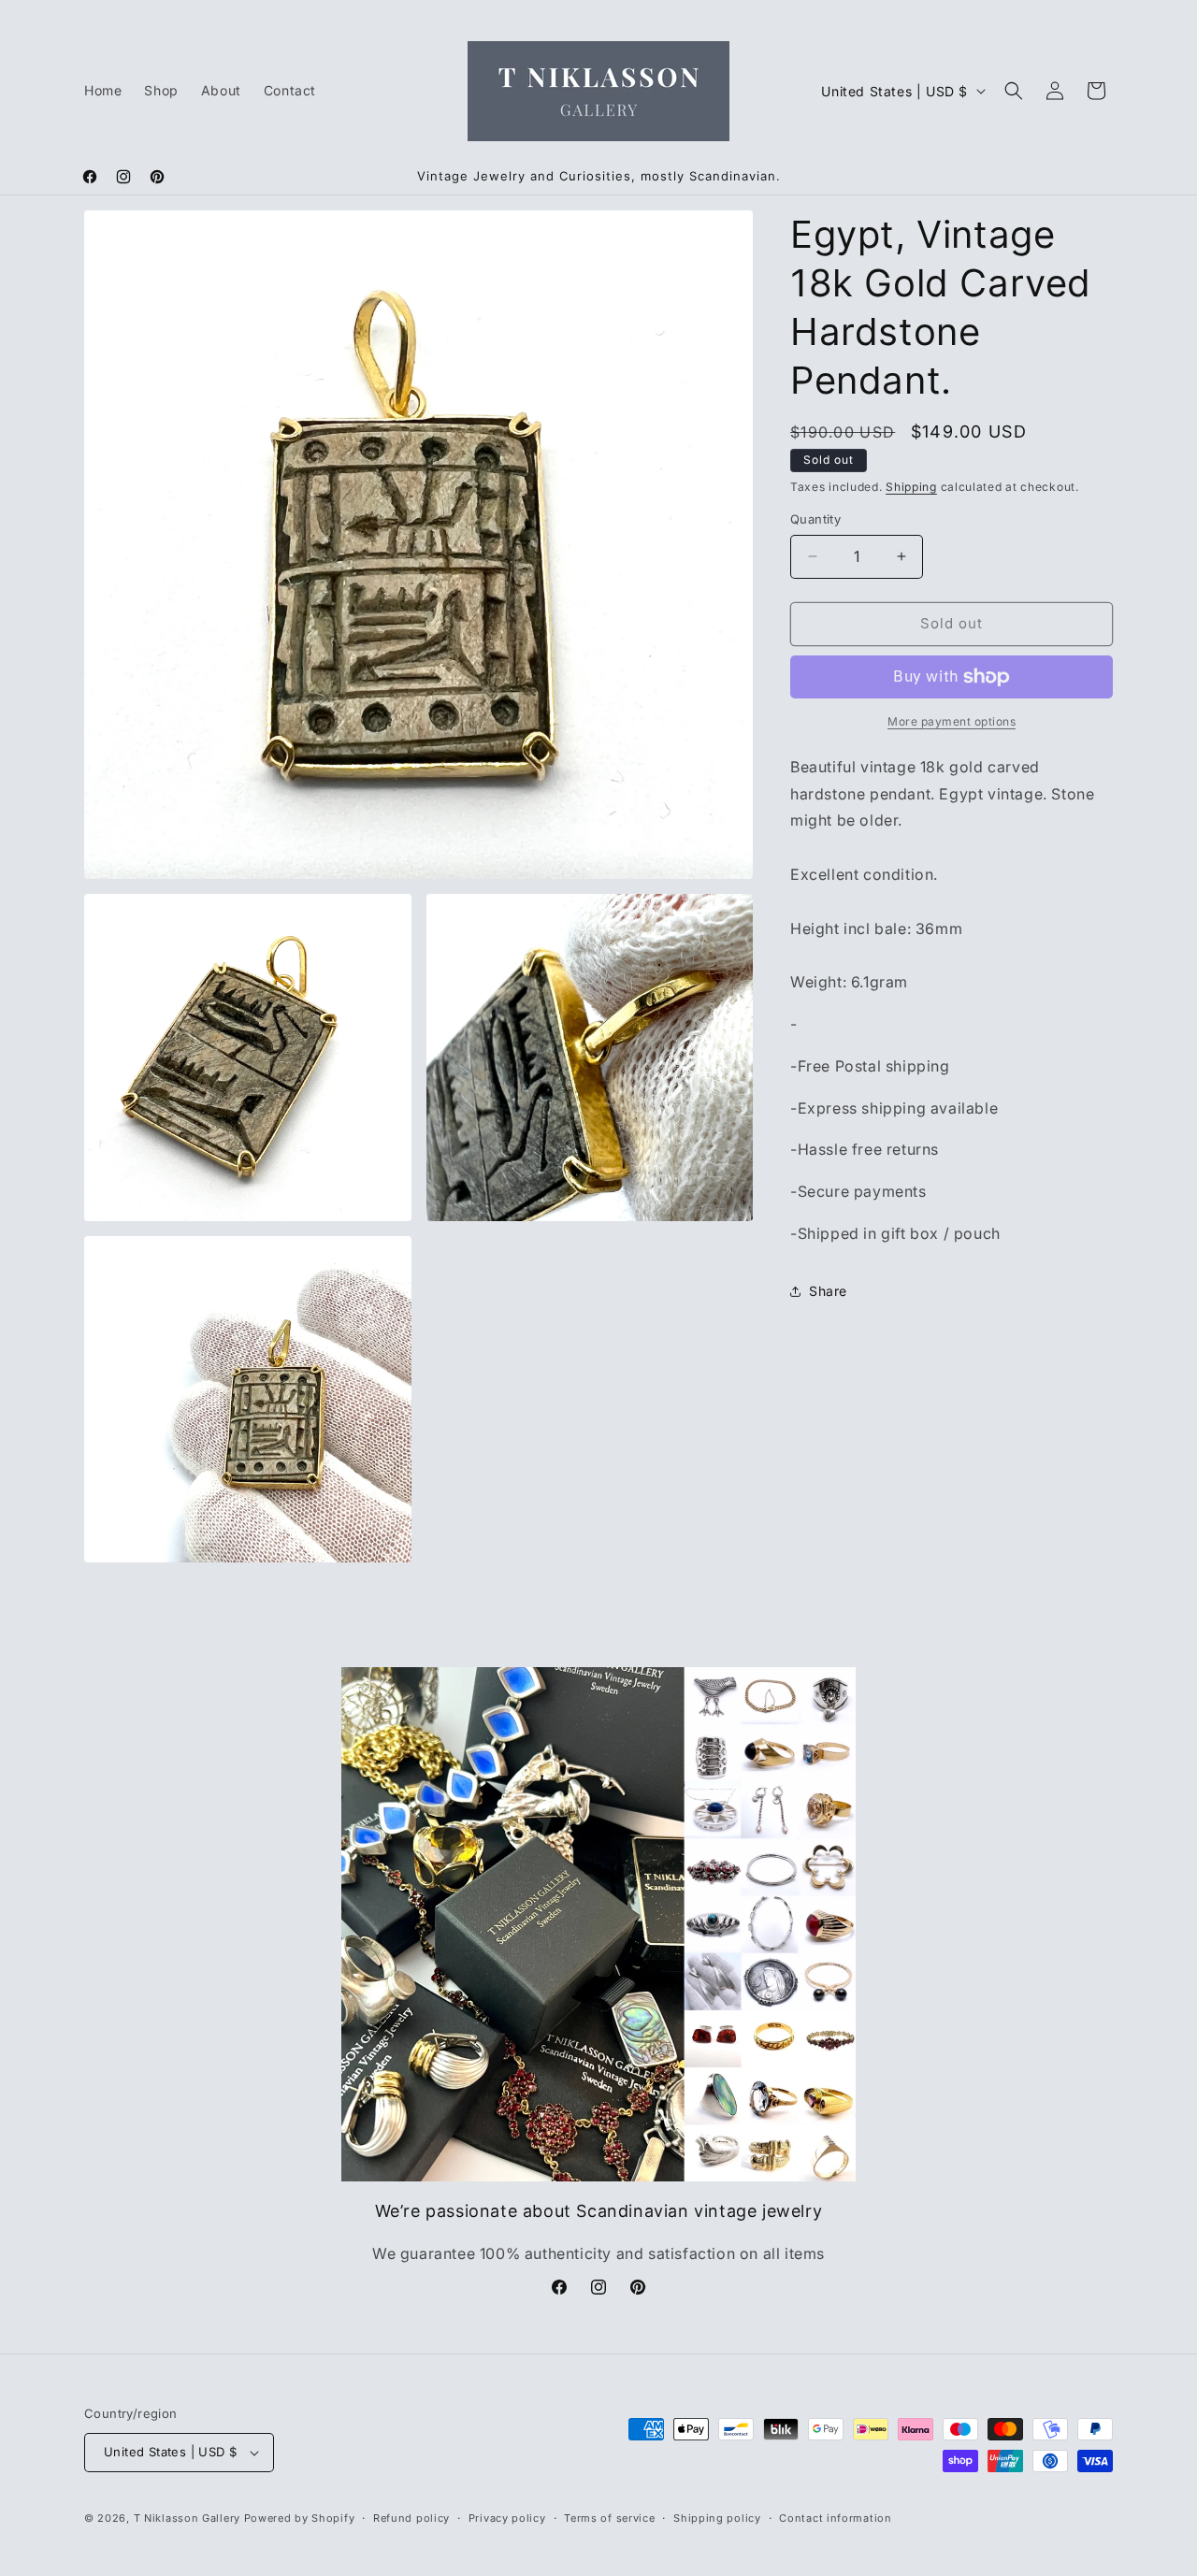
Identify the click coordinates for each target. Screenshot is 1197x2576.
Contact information (835, 2518)
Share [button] (828, 1291)
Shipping (911, 487)
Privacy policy (507, 2518)
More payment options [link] (952, 721)
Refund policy (411, 2518)
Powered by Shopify (300, 2518)
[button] (1014, 91)
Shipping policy (717, 2518)
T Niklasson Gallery (187, 2518)
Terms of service (609, 2518)
